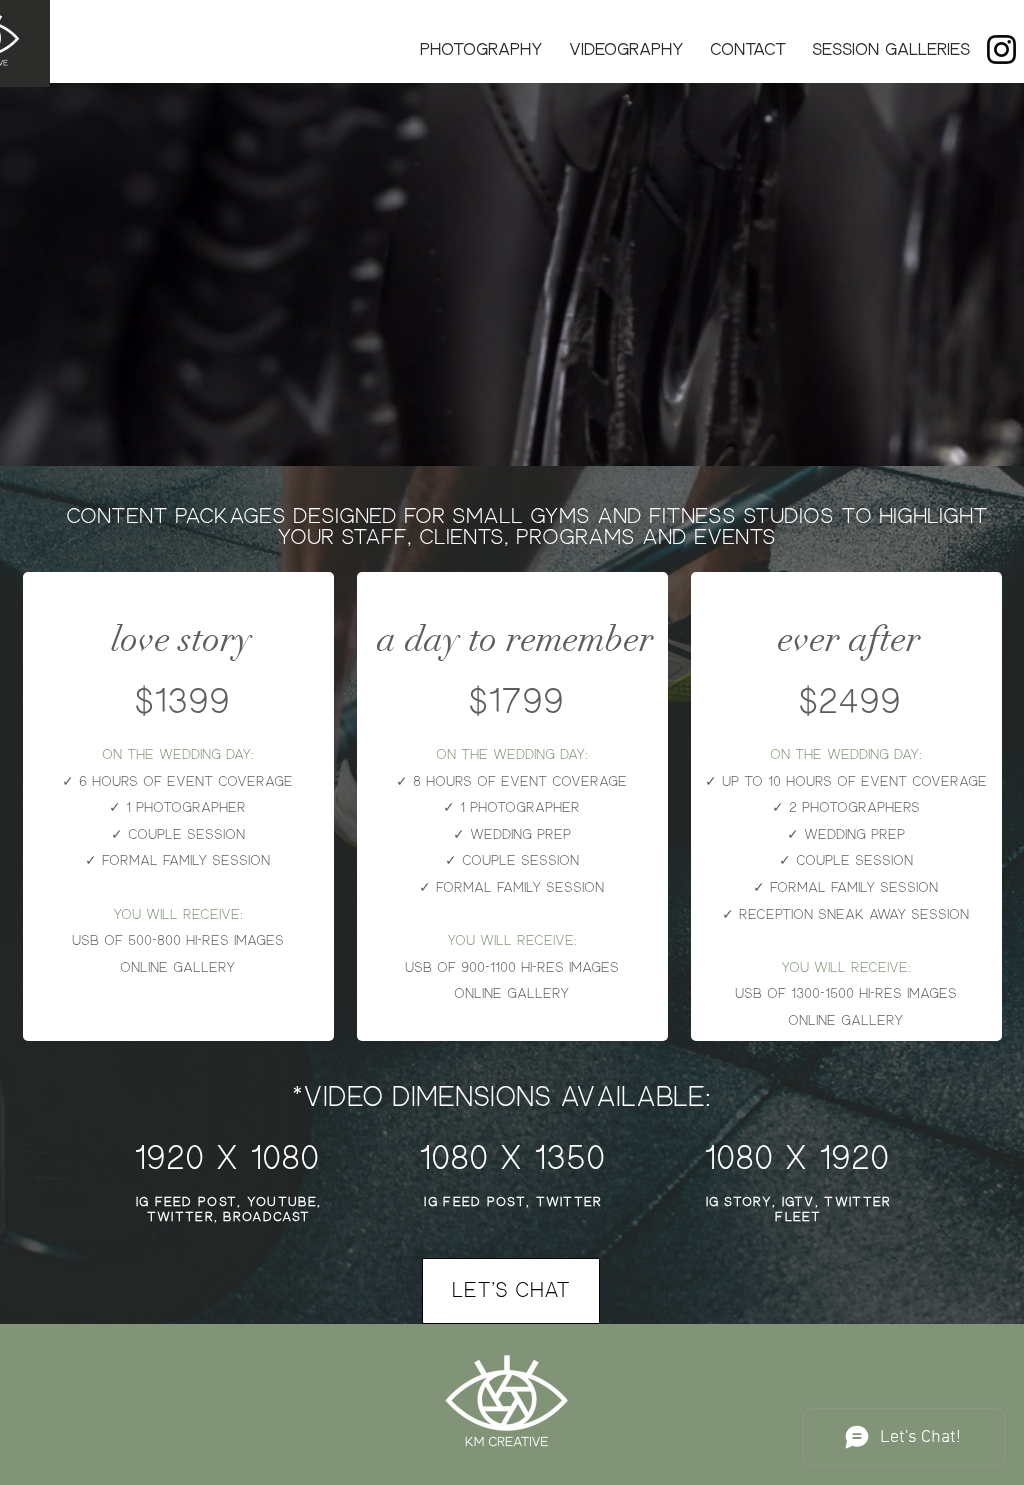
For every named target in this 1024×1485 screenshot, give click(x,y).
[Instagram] (1001, 49)
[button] (481, 50)
